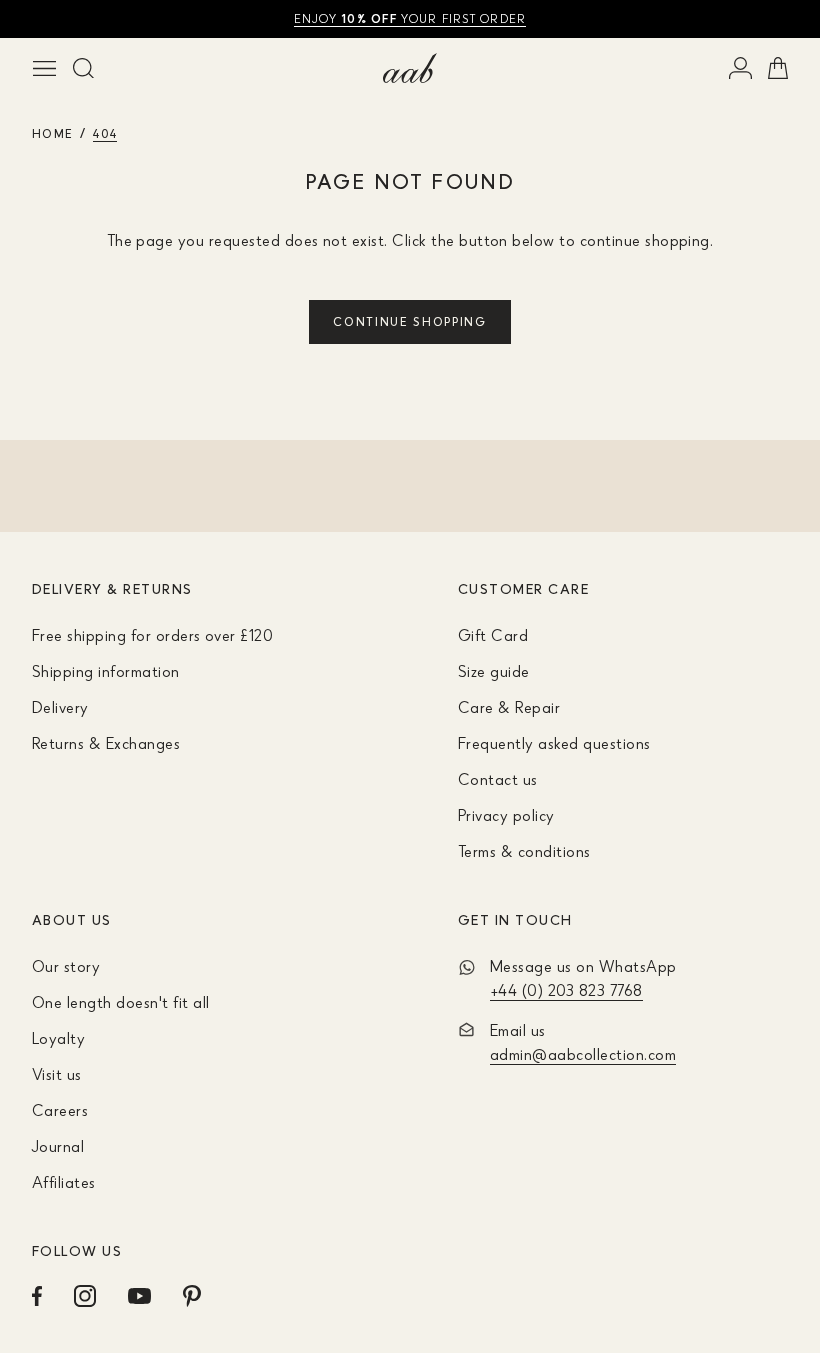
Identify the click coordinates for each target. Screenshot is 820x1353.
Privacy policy (506, 815)
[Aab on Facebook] (37, 1296)
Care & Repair (509, 707)
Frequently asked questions (554, 743)
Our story (66, 966)
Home (52, 133)
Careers (60, 1110)
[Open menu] (44, 68)
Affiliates (64, 1182)
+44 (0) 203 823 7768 (566, 990)
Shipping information (106, 671)
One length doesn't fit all (120, 1002)
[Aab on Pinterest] (192, 1296)
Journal (58, 1146)
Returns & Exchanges (106, 743)
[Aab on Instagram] (85, 1296)
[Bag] (778, 68)
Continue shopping (410, 321)
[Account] (740, 68)
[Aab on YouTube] (139, 1296)
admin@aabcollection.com (583, 1054)
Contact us (498, 779)
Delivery (60, 707)
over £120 (410, 18)
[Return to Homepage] (410, 68)
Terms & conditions (524, 851)
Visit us (57, 1074)
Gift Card (493, 635)
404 (105, 133)
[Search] (83, 68)
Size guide (494, 671)
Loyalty (58, 1038)
